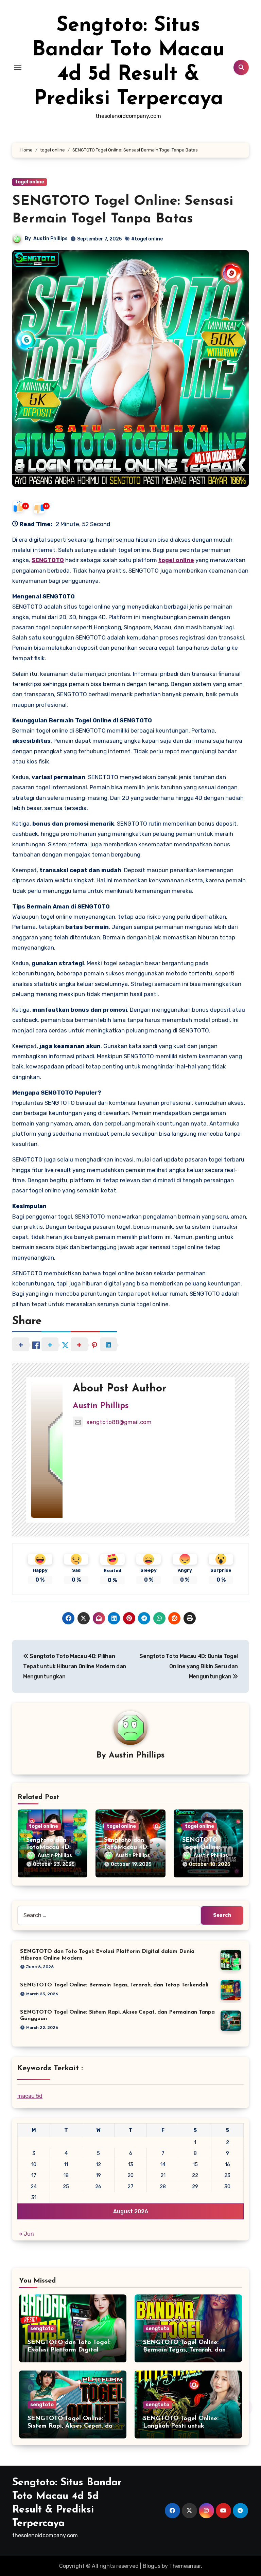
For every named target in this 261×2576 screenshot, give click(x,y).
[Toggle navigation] (18, 67)
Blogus (152, 2566)
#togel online (147, 239)
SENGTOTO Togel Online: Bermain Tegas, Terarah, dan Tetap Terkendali (114, 1985)
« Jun (27, 2234)
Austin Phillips (50, 239)
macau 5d (30, 2096)
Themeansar (185, 2566)
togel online (30, 182)
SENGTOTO (48, 560)
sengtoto (42, 2329)
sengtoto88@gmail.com (119, 1422)
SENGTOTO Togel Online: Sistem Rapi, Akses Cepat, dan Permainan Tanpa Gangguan (72, 2426)
